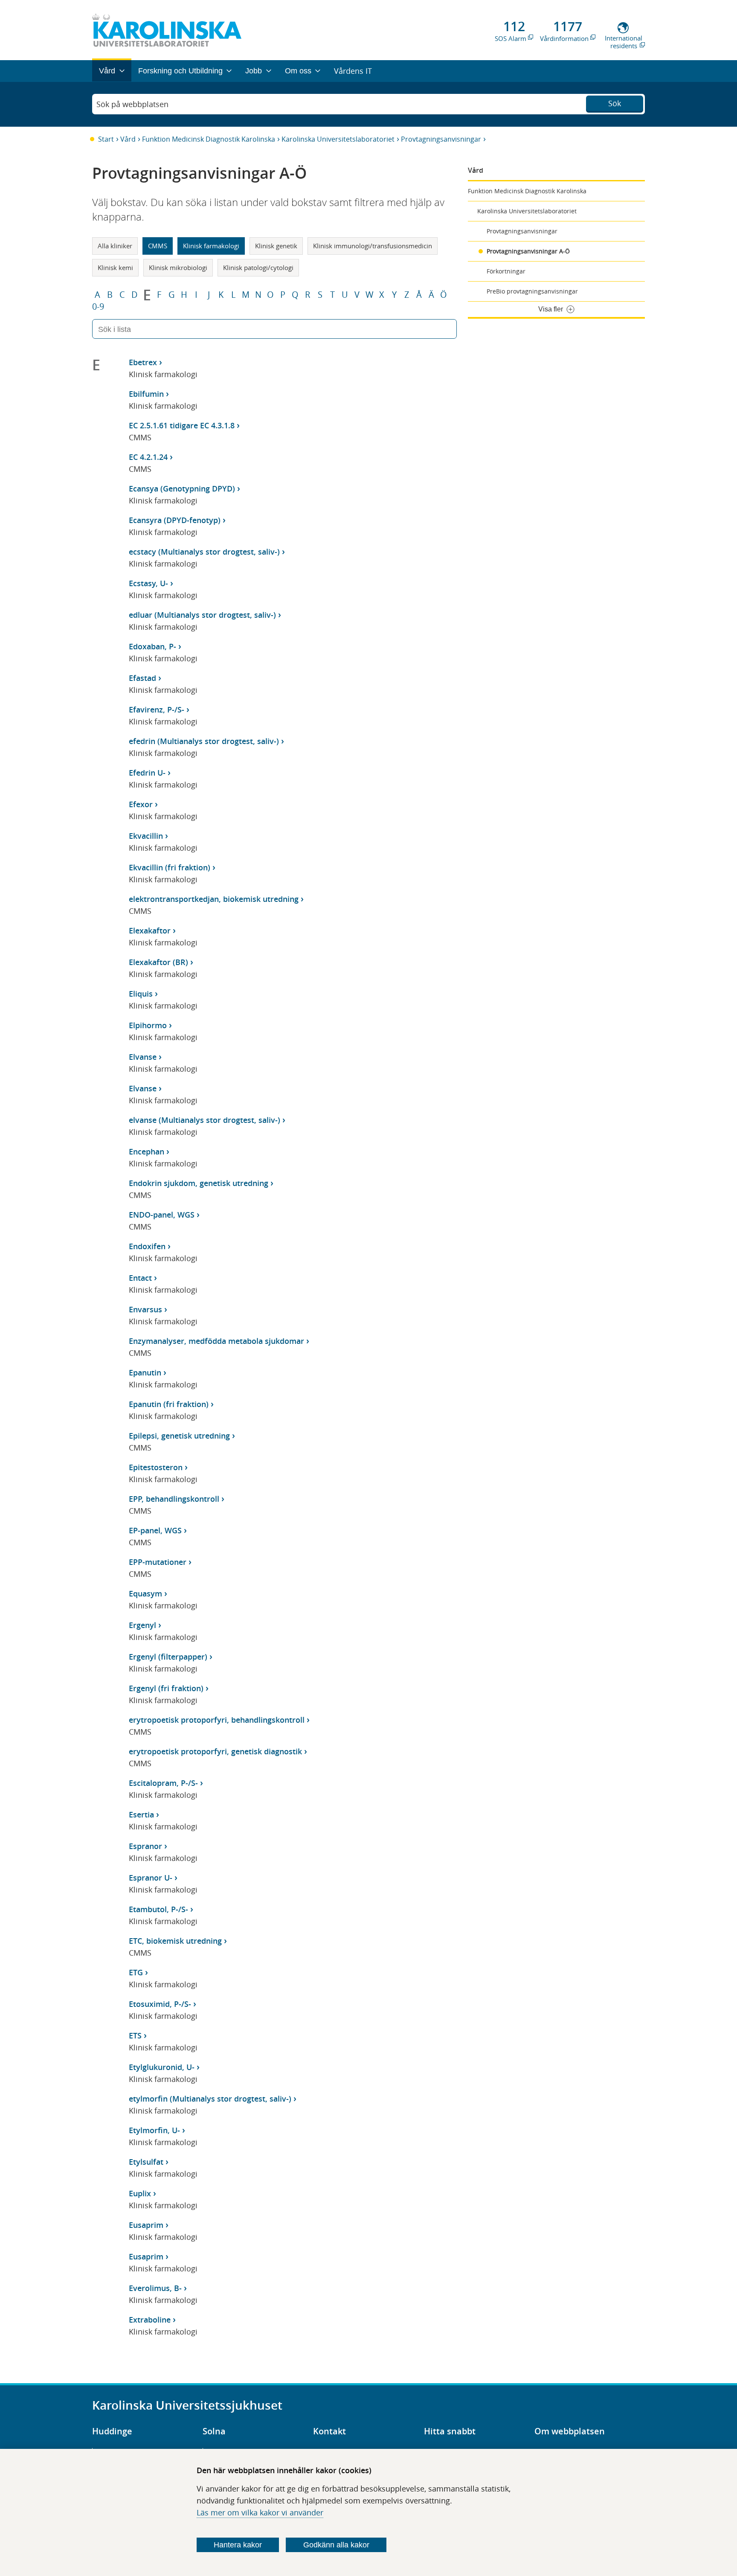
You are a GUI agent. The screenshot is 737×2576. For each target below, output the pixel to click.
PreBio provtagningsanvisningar (532, 291)
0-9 (98, 307)
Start (106, 139)
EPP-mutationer (158, 1562)
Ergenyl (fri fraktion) (166, 1688)
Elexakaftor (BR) (158, 962)
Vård (128, 139)
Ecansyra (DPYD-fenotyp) (175, 520)
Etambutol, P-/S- (158, 1909)
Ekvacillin (146, 836)
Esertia (141, 1814)
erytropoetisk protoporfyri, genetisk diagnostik (215, 1751)
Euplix (140, 2193)
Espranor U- (151, 1878)
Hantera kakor (238, 2545)
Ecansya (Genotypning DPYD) (182, 488)
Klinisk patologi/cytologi (258, 267)
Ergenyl (142, 1625)
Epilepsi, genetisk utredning (179, 1436)
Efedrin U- (147, 773)
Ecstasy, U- (148, 583)
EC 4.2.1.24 (148, 457)
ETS (135, 2035)
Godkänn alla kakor (336, 2545)
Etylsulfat (146, 2162)
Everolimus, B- (155, 2288)
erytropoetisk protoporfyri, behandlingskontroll (217, 1720)
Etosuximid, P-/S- (160, 2004)
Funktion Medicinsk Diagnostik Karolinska (209, 139)
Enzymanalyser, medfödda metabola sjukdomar (216, 1341)
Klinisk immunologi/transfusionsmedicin (373, 246)
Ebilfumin (146, 394)
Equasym (145, 1593)
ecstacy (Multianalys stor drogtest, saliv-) (204, 552)
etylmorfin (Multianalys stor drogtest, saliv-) (210, 2099)
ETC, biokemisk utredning (175, 1941)
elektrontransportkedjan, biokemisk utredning (214, 899)
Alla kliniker (115, 246)
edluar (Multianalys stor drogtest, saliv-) (202, 615)
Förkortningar (506, 271)
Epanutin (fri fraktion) (169, 1404)
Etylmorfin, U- (154, 2130)
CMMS (158, 246)
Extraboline (150, 2320)
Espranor (145, 1846)
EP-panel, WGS (155, 1530)
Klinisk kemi (115, 267)
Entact (140, 1278)
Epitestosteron (156, 1467)
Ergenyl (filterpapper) (168, 1657)
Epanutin (145, 1372)
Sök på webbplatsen (132, 104)
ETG (136, 1972)
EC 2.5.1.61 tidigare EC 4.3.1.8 (182, 425)
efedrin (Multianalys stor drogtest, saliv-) (204, 741)
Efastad (142, 678)
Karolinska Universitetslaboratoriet (338, 139)
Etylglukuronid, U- (162, 2067)
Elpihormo (148, 1025)
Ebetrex (143, 362)
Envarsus (145, 1309)
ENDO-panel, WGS (162, 1215)
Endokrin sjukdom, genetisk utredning (199, 1183)
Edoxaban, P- (152, 646)
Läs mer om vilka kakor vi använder (260, 2512)
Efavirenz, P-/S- (157, 709)
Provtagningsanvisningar (441, 139)
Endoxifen (147, 1246)
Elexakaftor (150, 930)
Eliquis (141, 994)
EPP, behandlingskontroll (174, 1499)
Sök (615, 103)
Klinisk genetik (276, 246)
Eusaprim (146, 2225)
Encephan (147, 1151)
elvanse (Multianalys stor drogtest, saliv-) (205, 1120)
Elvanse (143, 1057)
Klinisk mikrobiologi (178, 267)
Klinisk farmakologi (211, 246)
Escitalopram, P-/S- (163, 1783)
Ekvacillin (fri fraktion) (170, 867)
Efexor (141, 804)
